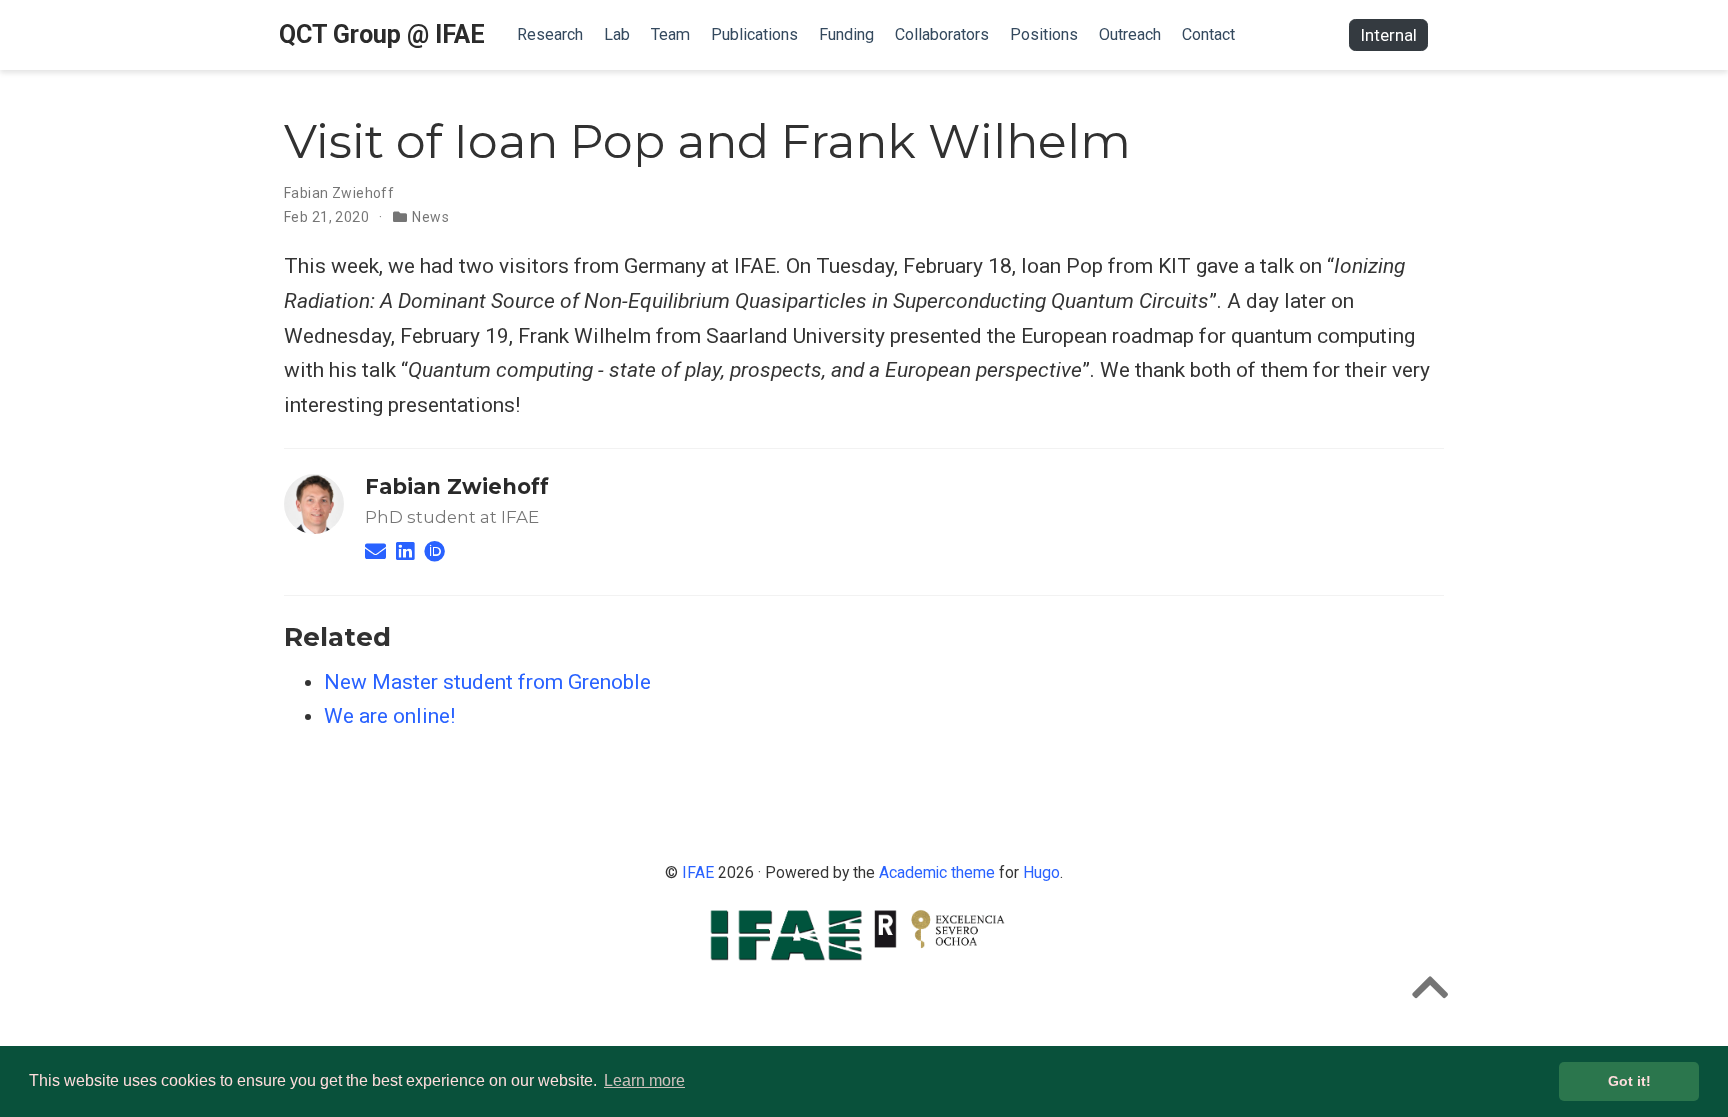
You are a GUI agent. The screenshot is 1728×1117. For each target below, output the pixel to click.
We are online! (389, 716)
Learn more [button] (644, 1080)
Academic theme (937, 872)
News (430, 217)
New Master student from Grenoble (487, 682)
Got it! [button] (1629, 1081)
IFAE (698, 872)
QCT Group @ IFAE (382, 34)
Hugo (1041, 872)
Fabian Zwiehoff (339, 193)
